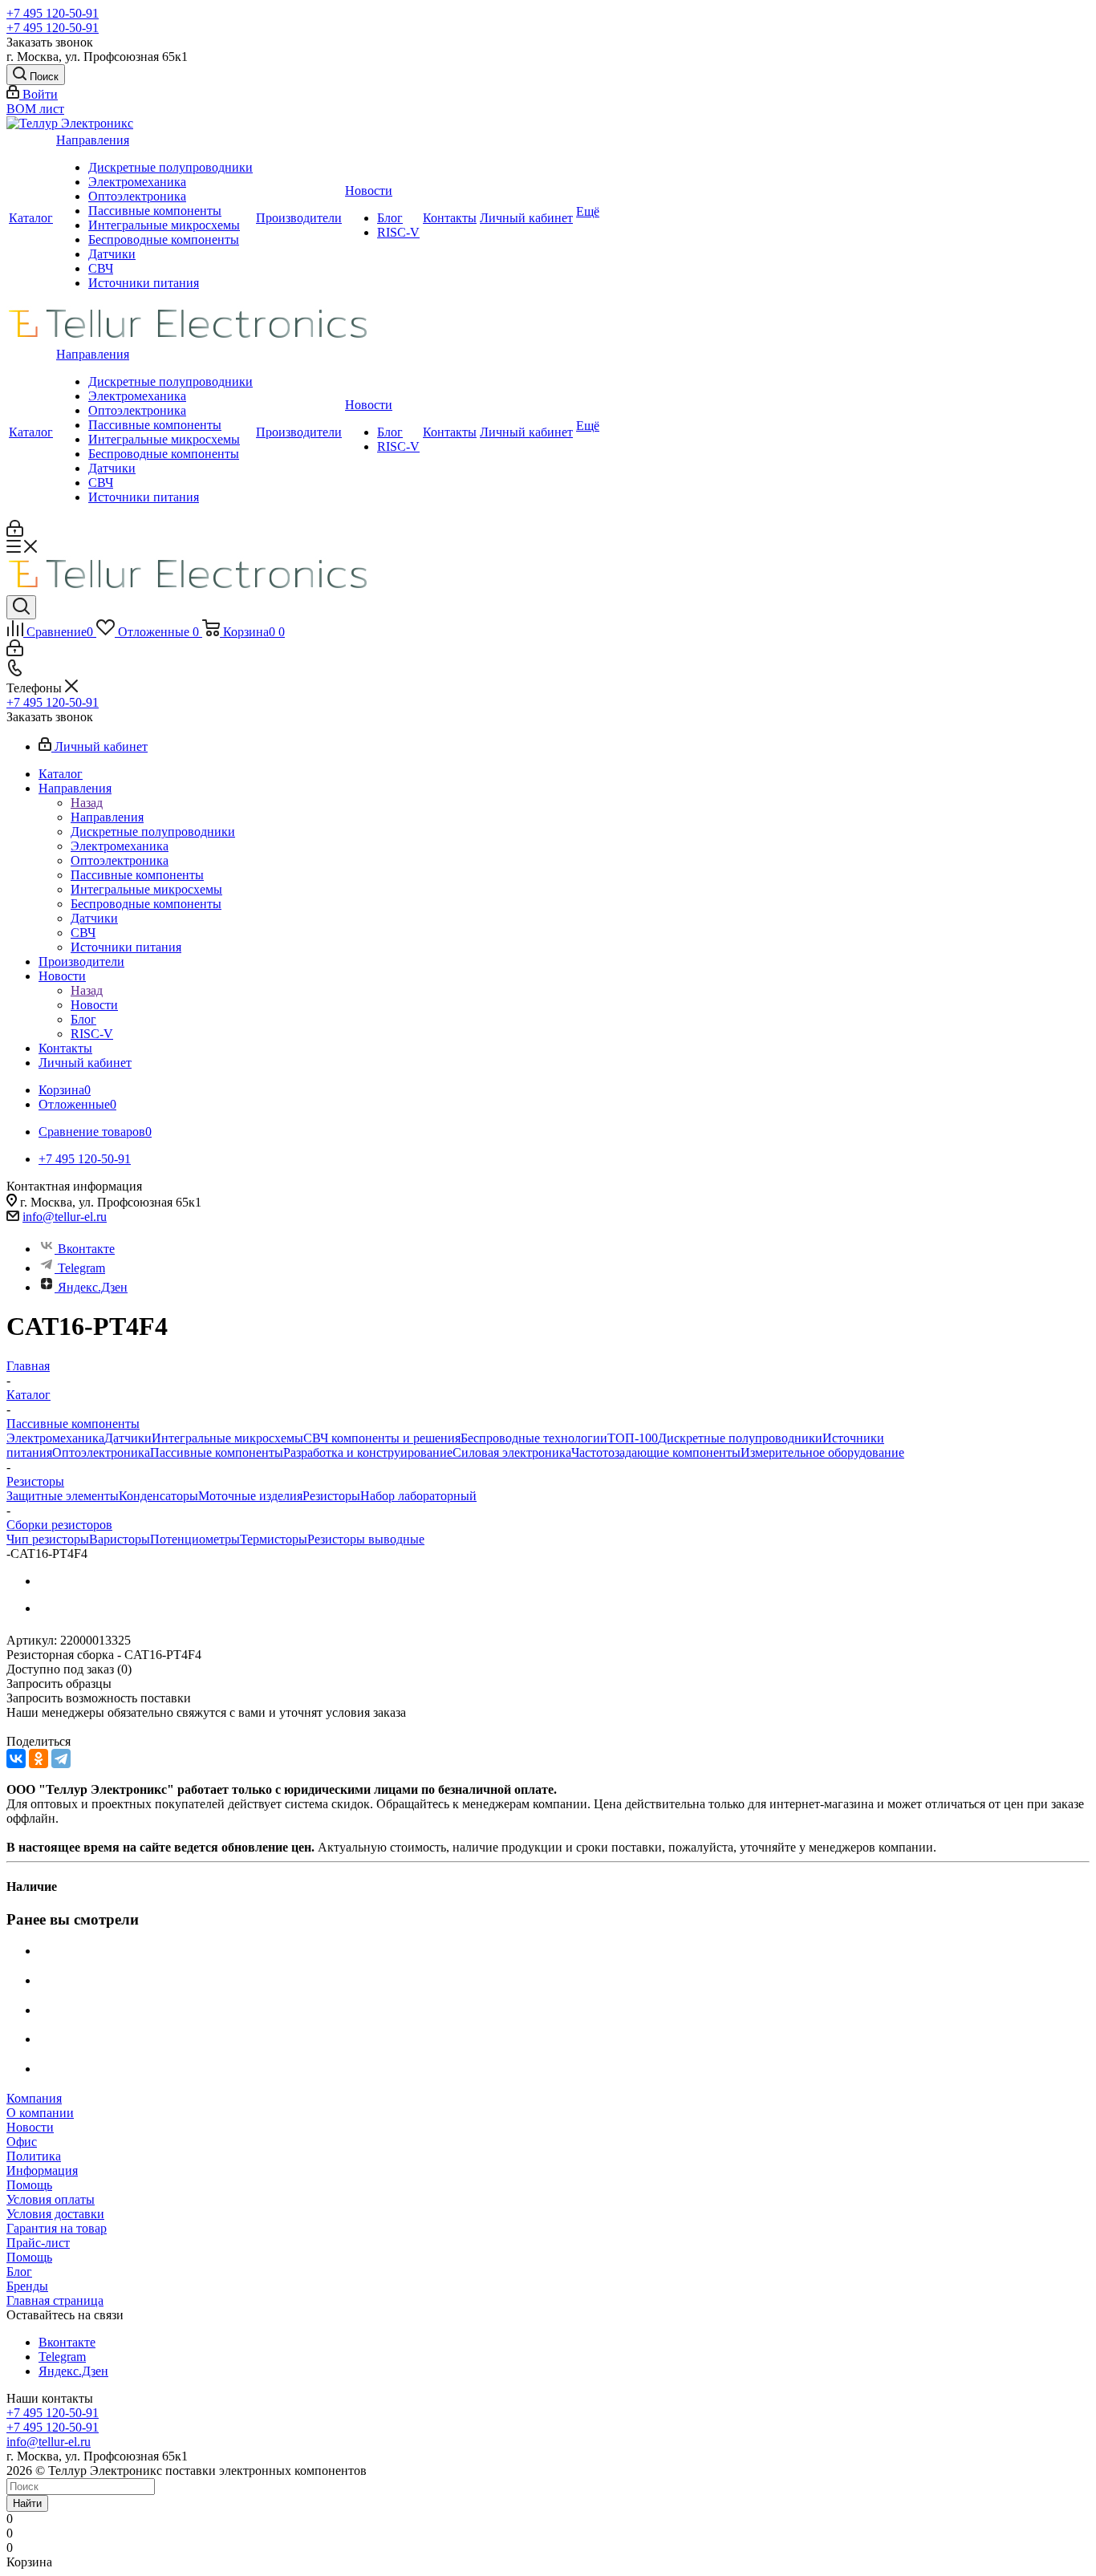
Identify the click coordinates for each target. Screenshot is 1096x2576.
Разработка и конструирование (368, 1452)
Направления (93, 140)
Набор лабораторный (418, 1496)
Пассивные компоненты (155, 211)
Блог (390, 218)
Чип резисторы (48, 1539)
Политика (34, 2156)
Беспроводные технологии (534, 1438)
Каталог (31, 218)
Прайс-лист (38, 2243)
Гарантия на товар (57, 2228)
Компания (34, 2098)
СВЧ (101, 268)
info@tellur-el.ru (65, 1217)
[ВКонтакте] (16, 1759)
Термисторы (274, 1539)
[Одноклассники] (39, 1759)
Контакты (450, 218)
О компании (40, 2113)
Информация (42, 2170)
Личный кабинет (526, 218)
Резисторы (331, 1496)
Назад (87, 803)
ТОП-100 (633, 1438)
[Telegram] (61, 1759)
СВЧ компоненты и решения (382, 1438)
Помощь (29, 2185)
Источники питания (144, 283)
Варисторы (120, 1539)
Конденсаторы (158, 1496)
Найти (27, 2503)
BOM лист (35, 109)
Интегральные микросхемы (164, 225)
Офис (22, 2142)
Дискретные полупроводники (170, 167)
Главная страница (55, 2300)
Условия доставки (55, 2214)
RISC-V (398, 232)
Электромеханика (137, 182)
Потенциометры (195, 1539)
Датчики (112, 254)
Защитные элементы (63, 1496)
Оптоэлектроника (137, 196)
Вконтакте (86, 1249)
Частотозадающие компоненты (656, 1452)
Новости (369, 191)
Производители (299, 218)
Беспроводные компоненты (164, 239)
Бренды (27, 2286)
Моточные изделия (250, 1496)
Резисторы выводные (366, 1539)
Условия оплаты (51, 2199)
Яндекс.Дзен (93, 1287)
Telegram (81, 1268)
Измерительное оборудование (822, 1452)
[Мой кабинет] (15, 532)
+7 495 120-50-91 (53, 13)
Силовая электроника (512, 1452)
